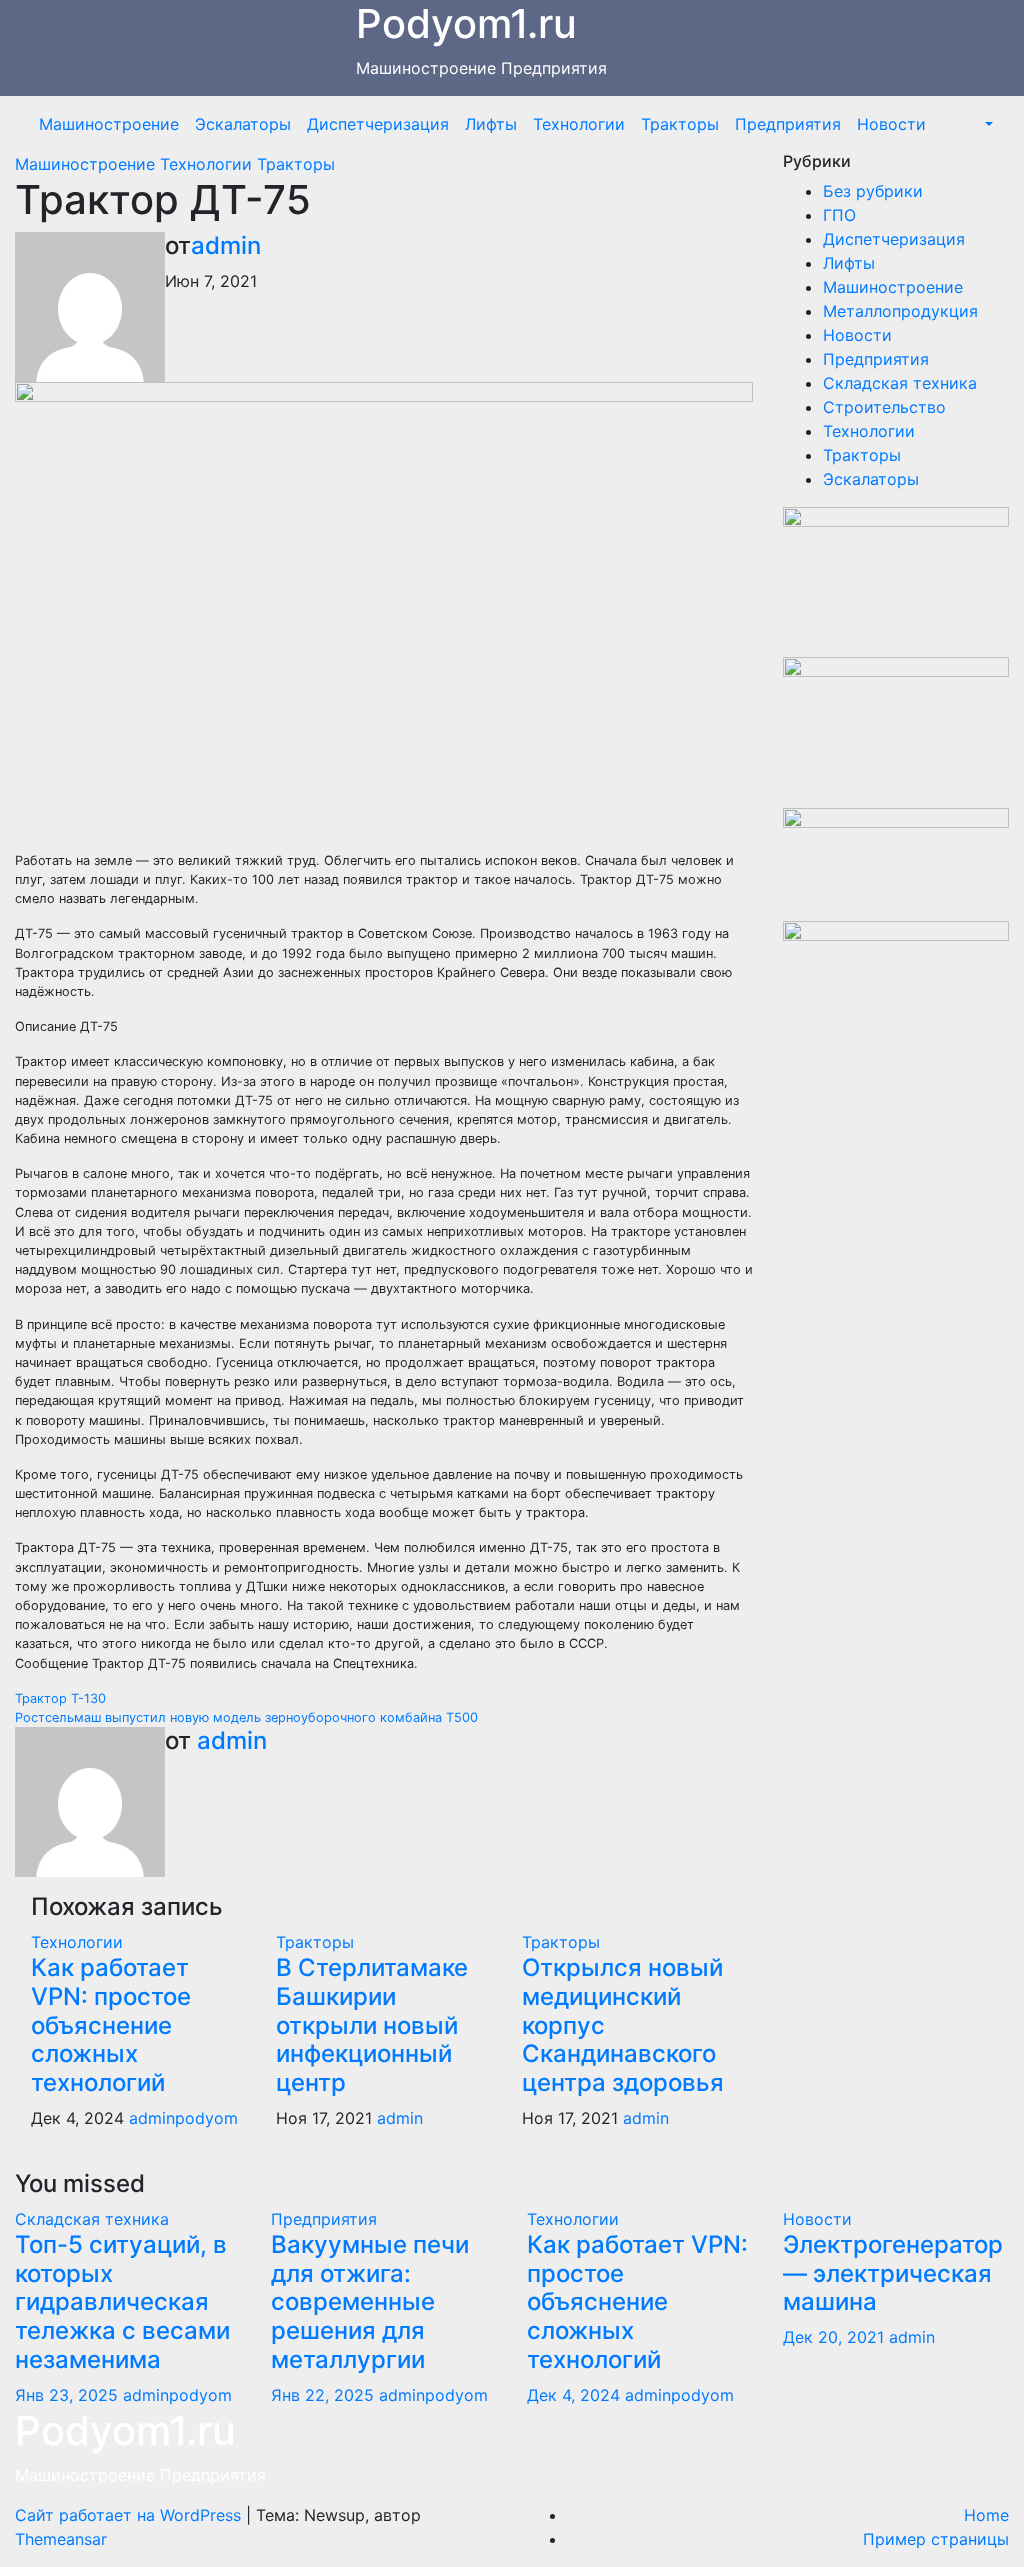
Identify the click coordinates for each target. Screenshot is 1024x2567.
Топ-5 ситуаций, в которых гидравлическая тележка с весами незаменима (122, 2302)
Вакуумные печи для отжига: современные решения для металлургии (370, 2302)
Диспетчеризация (378, 124)
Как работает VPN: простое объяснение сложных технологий (111, 2025)
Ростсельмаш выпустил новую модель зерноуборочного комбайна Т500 (246, 1717)
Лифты (491, 124)
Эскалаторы (243, 124)
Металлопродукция (900, 311)
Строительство (884, 407)
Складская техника (900, 383)
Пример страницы (936, 2539)
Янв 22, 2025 (322, 2395)
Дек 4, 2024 (573, 2395)
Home (986, 2515)
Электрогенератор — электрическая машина (893, 2273)
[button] (987, 124)
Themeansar (61, 2539)
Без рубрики (873, 191)
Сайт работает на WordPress (130, 2515)
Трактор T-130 (60, 1698)
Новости (891, 124)
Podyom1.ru (125, 2430)
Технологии (579, 124)
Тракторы (680, 124)
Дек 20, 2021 (833, 2337)
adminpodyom (183, 2118)
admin (226, 245)
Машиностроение (109, 124)
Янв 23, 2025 (66, 2395)
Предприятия (788, 124)
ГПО (839, 215)
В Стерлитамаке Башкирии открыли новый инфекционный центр (372, 2025)
